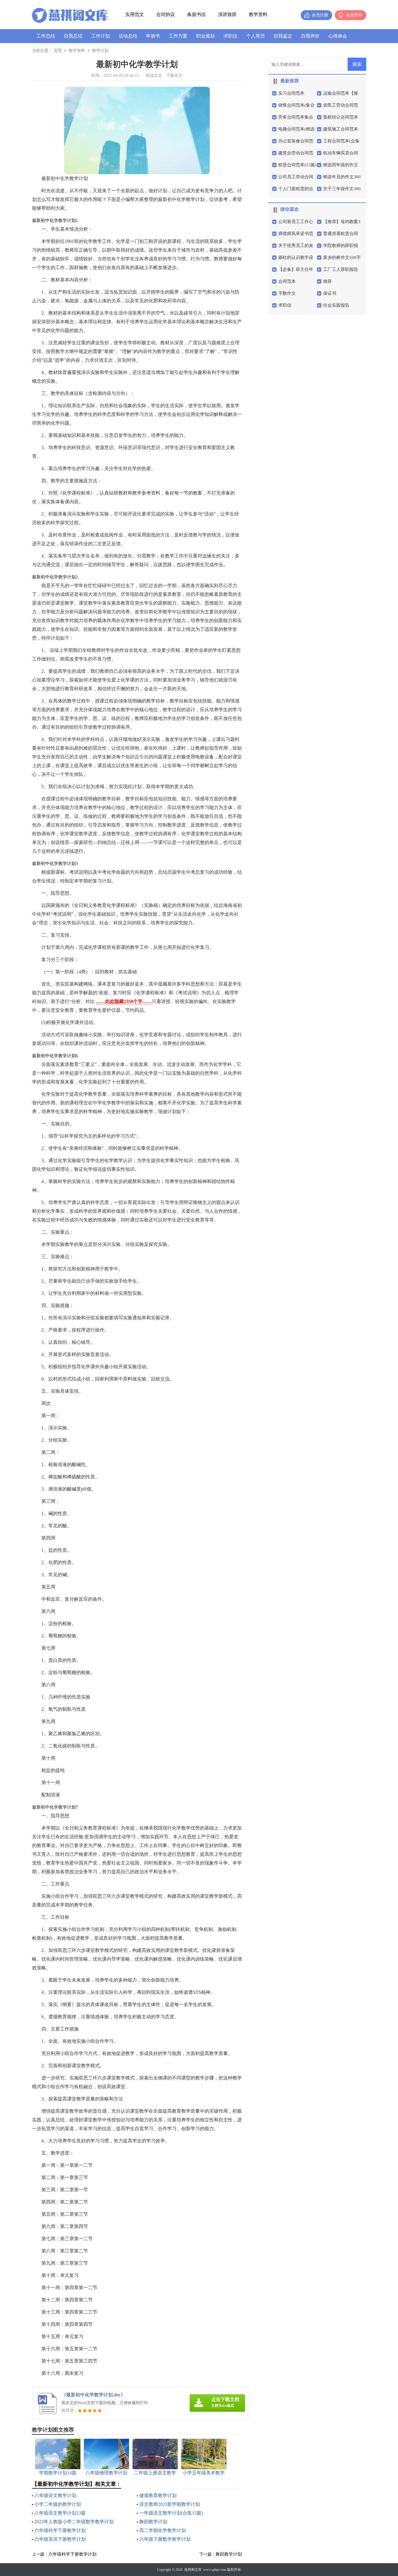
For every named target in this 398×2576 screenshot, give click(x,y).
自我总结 (73, 36)
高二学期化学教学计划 (163, 2530)
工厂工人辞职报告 (341, 269)
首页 (58, 51)
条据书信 (196, 14)
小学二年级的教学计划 (58, 2504)
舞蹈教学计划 (153, 2522)
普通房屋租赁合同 (341, 234)
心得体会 (338, 36)
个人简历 (256, 36)
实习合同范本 (291, 93)
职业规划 (205, 36)
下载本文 (174, 76)
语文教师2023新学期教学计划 (170, 2504)
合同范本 (287, 281)
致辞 (327, 281)
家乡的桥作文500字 (342, 257)
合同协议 (165, 14)
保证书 (330, 293)
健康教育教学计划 (158, 2495)
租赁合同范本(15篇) (297, 165)
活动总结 (128, 36)
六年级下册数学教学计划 (165, 2539)
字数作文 (287, 293)
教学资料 (258, 14)
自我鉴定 (283, 36)
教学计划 (100, 51)
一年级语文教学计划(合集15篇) (171, 2513)
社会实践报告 (336, 305)
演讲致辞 (227, 14)
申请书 (153, 36)
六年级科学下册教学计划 (60, 2530)
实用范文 (135, 14)
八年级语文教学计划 (55, 2495)
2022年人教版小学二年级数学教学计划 (74, 2522)
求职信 (230, 36)
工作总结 (46, 36)
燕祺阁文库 (193, 2570)
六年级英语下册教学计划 (60, 2539)
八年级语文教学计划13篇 (60, 2513)
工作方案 (178, 36)
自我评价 (310, 36)
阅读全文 (154, 76)
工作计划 (101, 36)
